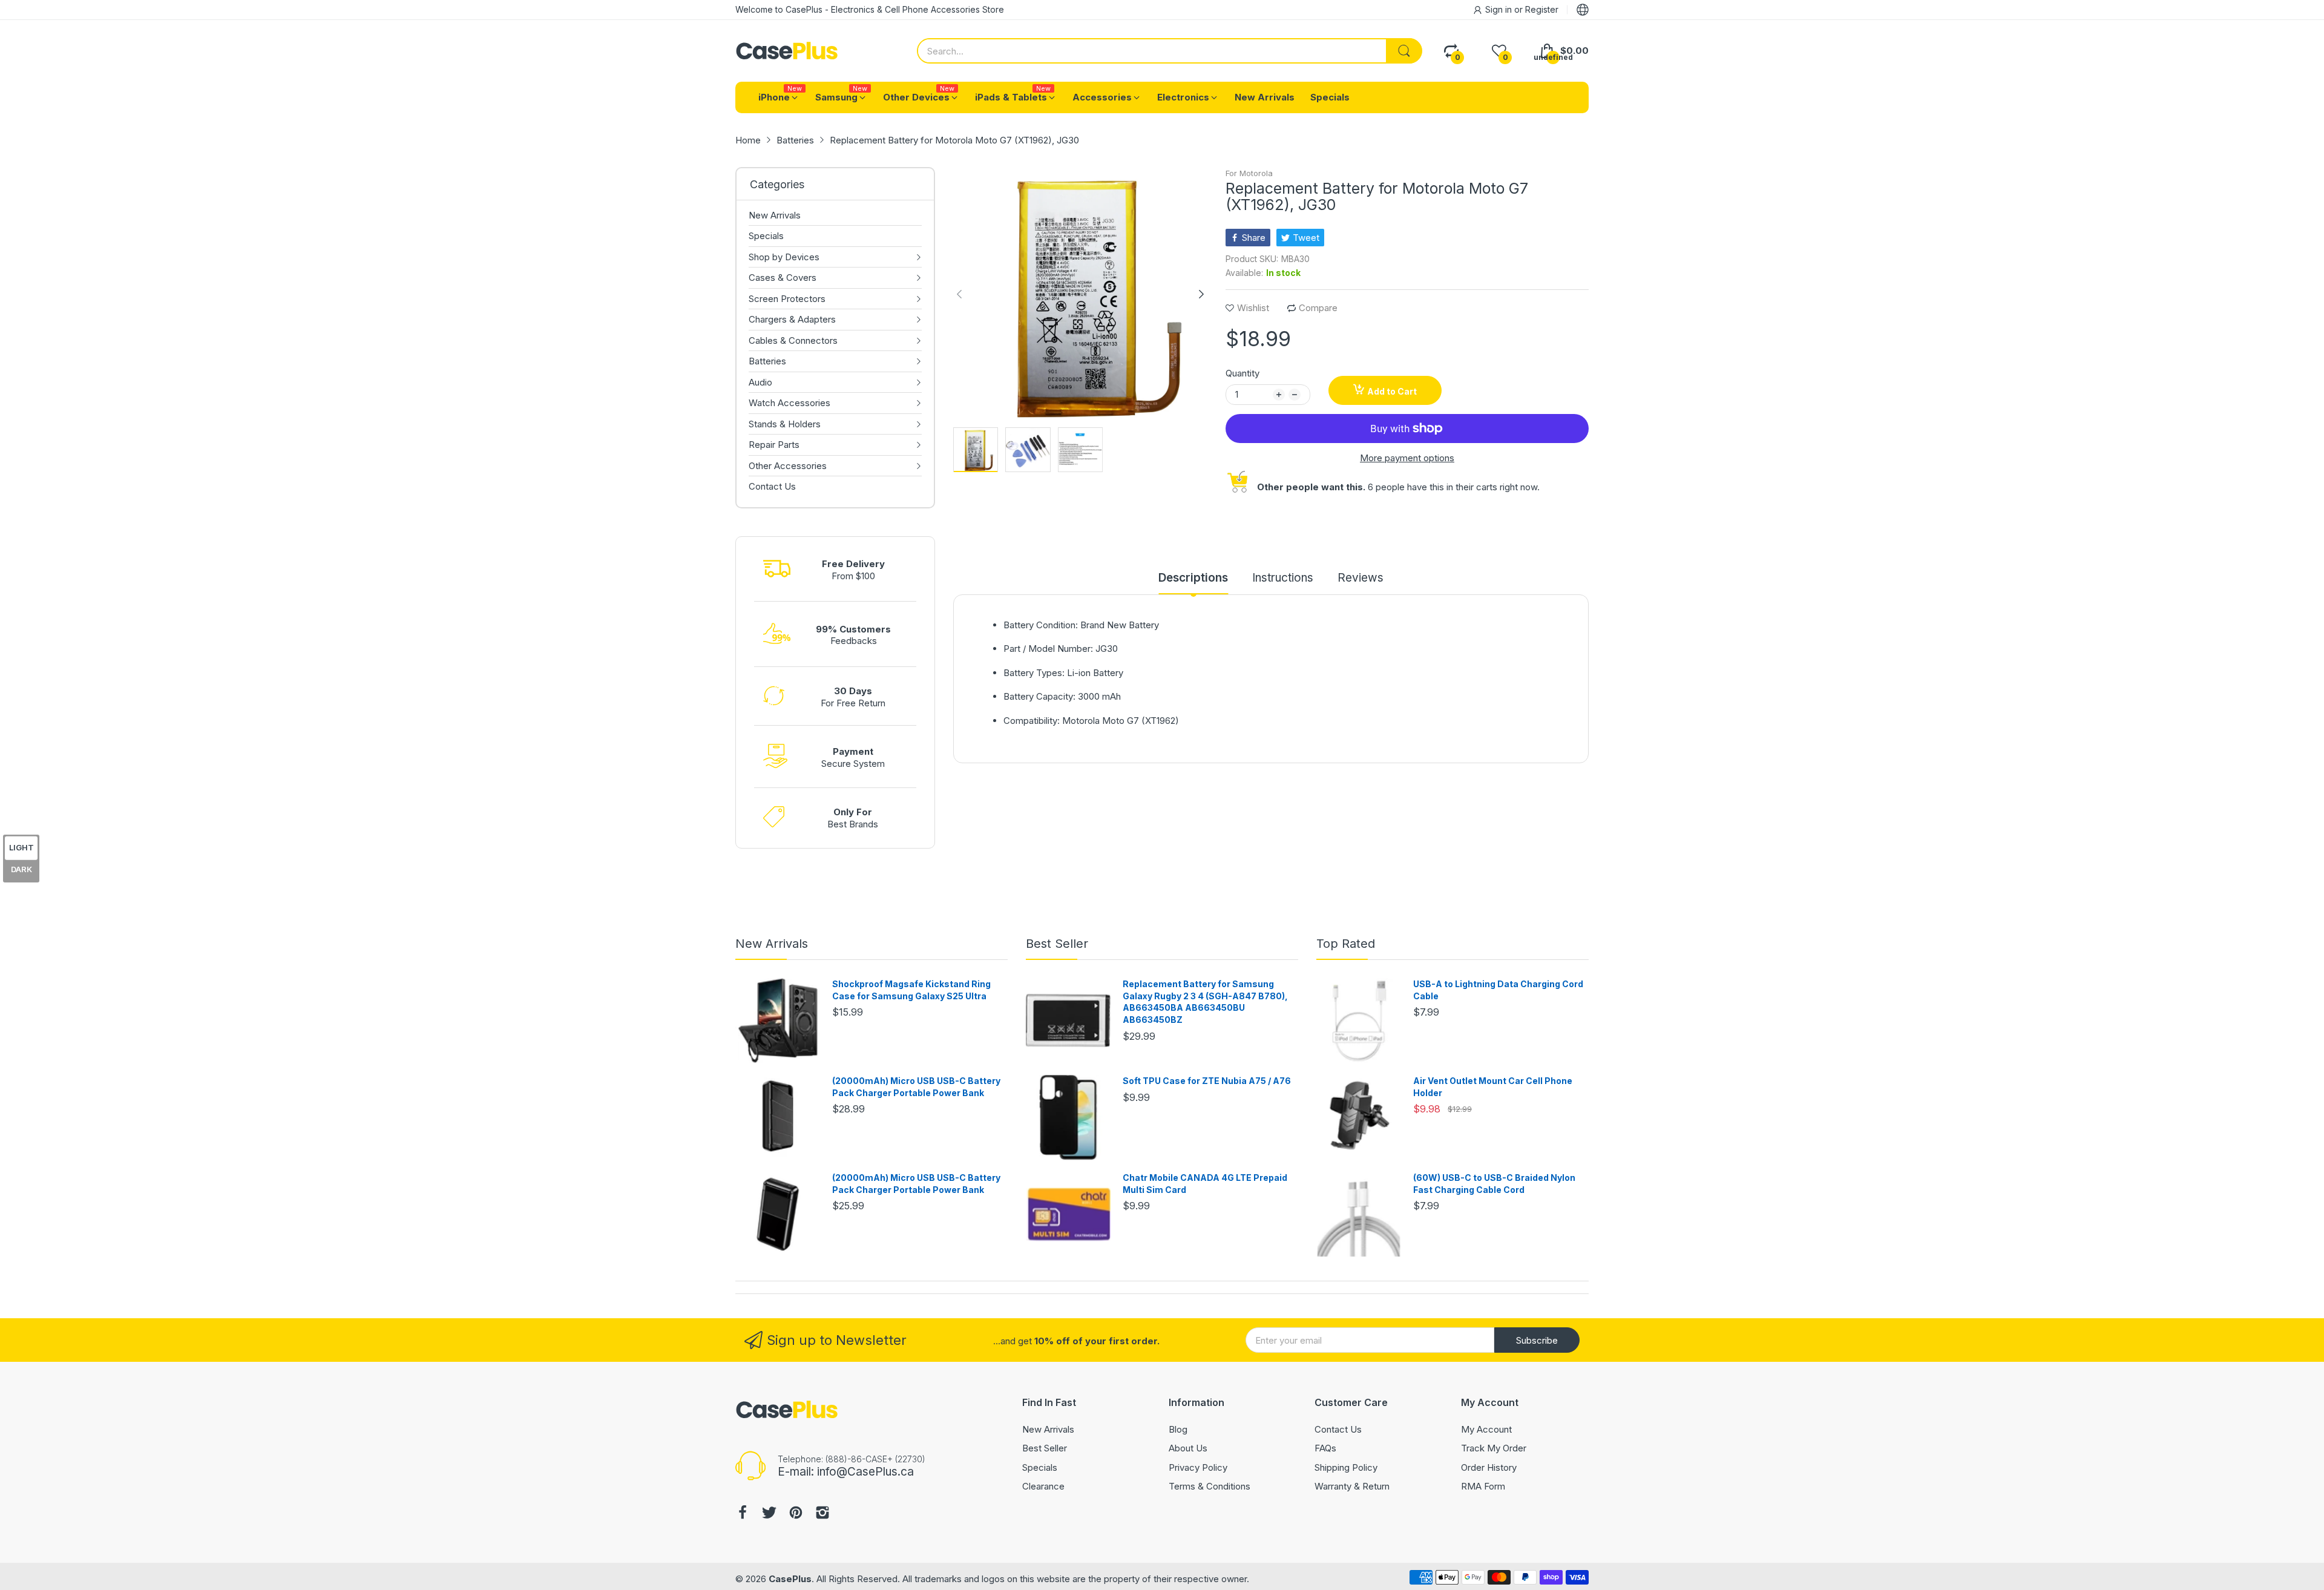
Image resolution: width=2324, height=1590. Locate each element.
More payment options (1407, 458)
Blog (1178, 1429)
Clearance (1043, 1486)
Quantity (1242, 373)
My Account (1486, 1429)
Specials (1040, 1467)
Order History (1489, 1467)
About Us (1188, 1448)
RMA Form (1483, 1486)
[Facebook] (743, 1514)
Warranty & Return (1352, 1486)
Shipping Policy (1346, 1467)
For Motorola (1249, 173)
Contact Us (1338, 1429)
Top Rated (1346, 944)
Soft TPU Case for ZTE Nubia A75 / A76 (1207, 1081)
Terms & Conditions (1210, 1486)
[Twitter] (769, 1514)
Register (1542, 9)
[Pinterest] (796, 1514)
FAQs (1325, 1448)
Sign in (1500, 9)
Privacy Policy (1198, 1467)
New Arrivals (772, 944)
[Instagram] (822, 1514)
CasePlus (790, 1579)
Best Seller (1057, 944)
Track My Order (1494, 1448)
